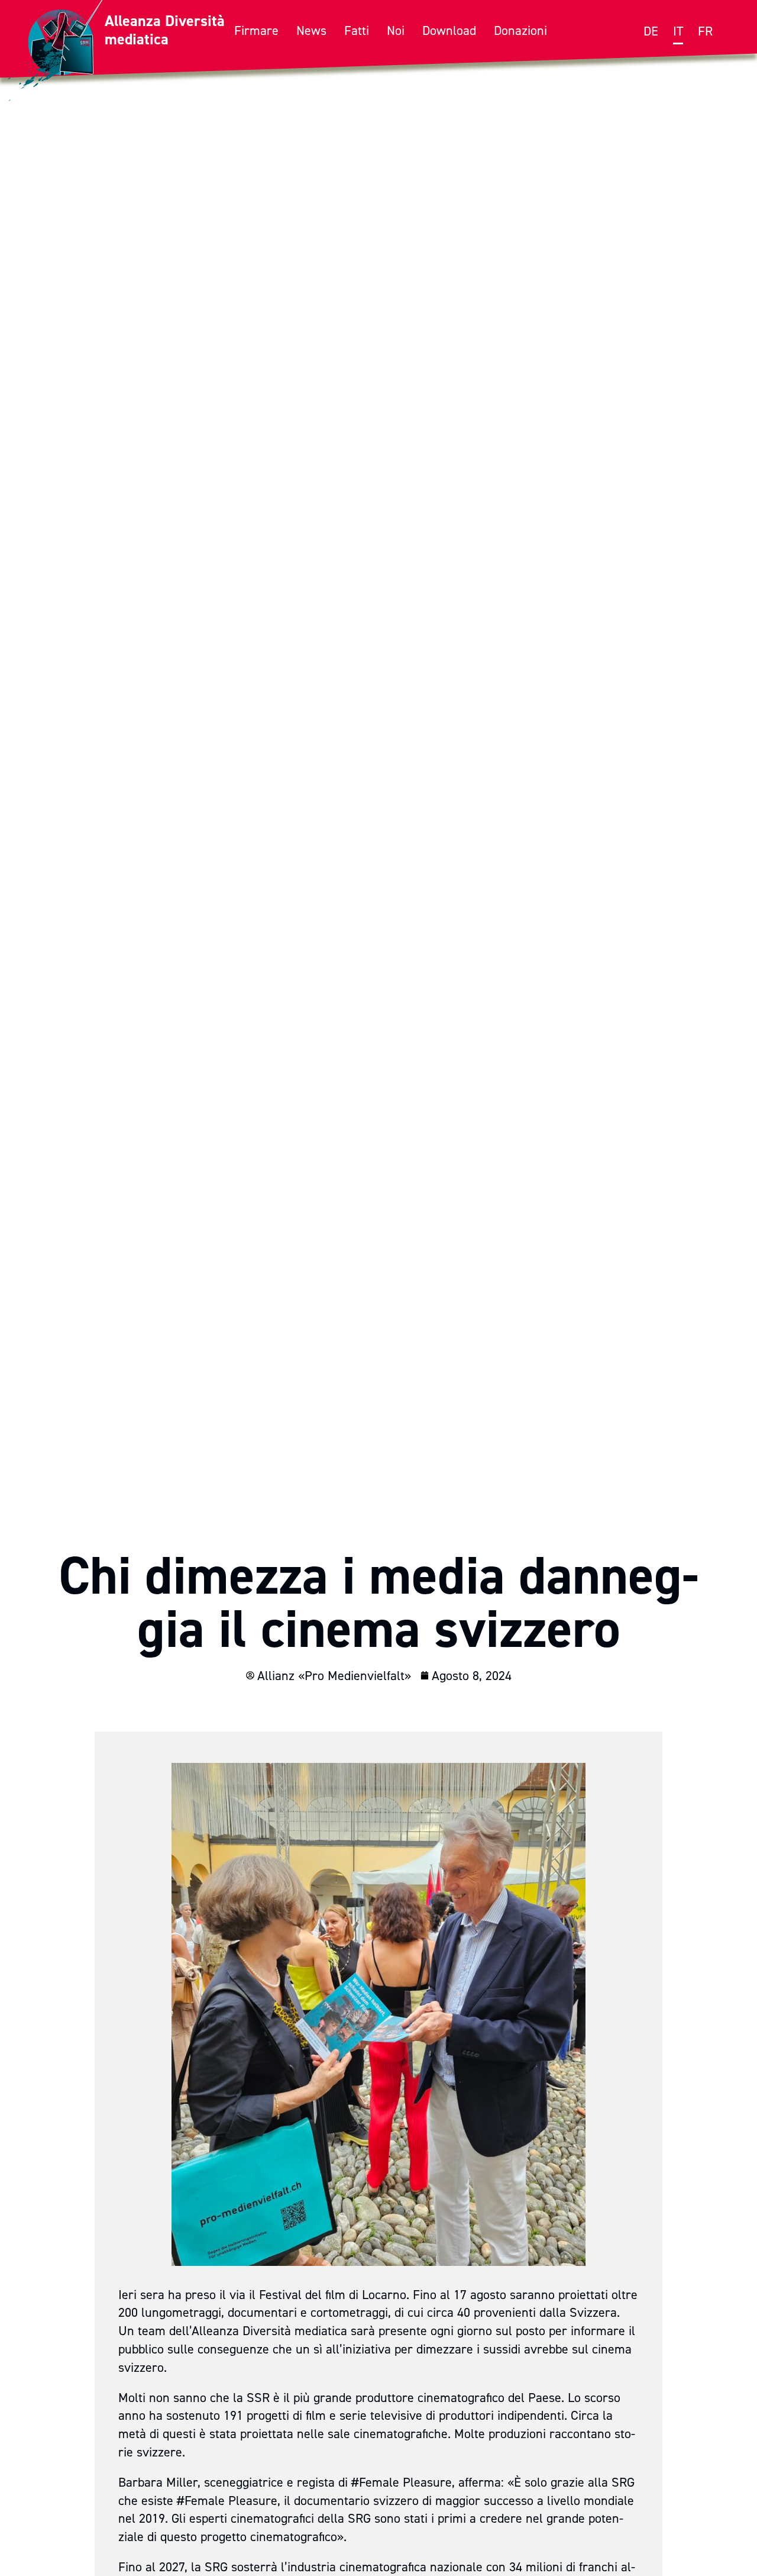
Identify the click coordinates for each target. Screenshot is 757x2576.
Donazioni (520, 30)
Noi (396, 30)
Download (449, 30)
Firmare (256, 30)
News (311, 30)
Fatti (357, 30)
